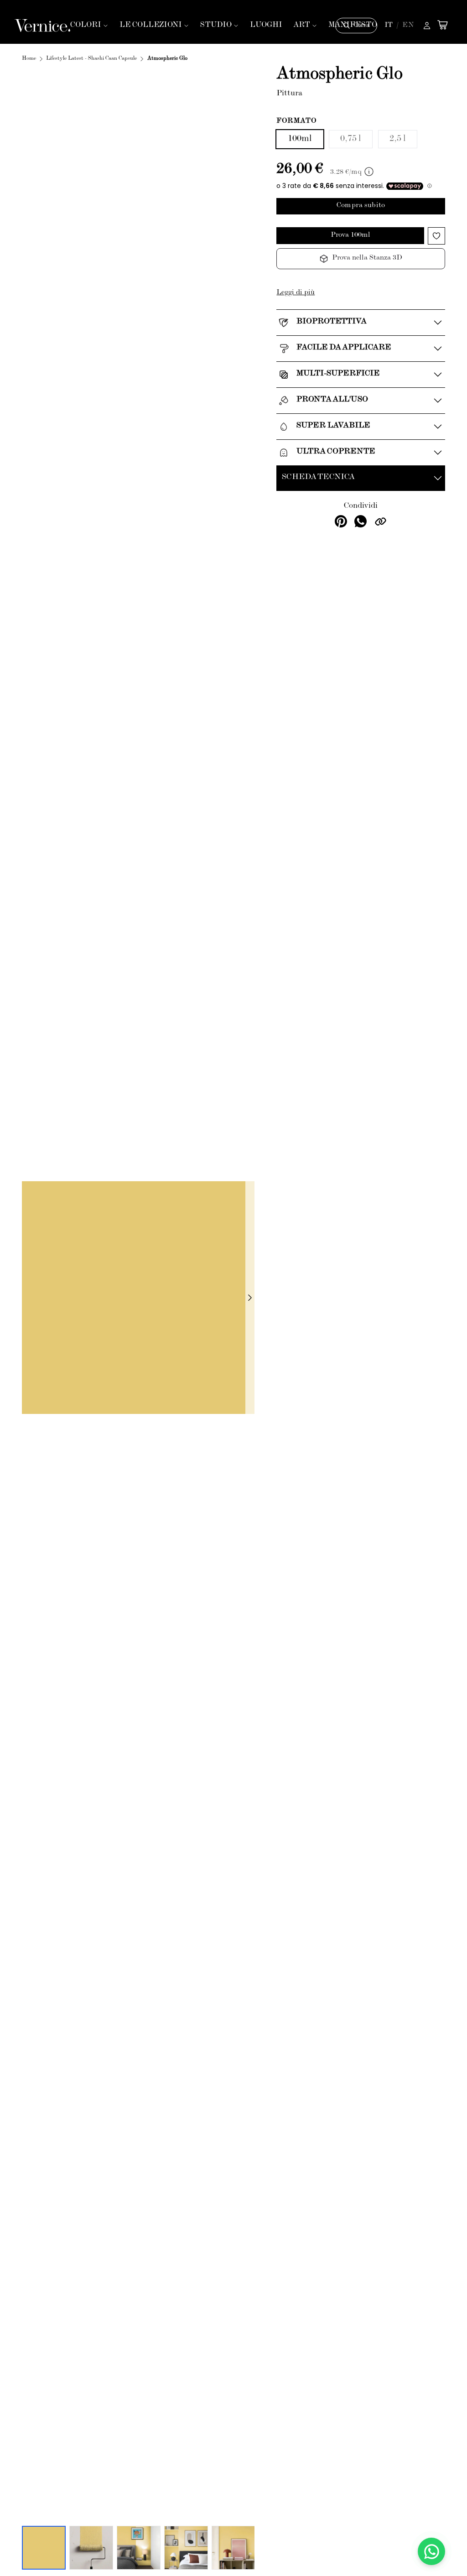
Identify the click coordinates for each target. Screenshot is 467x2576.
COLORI (86, 25)
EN (408, 26)
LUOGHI (266, 25)
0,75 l (351, 139)
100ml (300, 139)
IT (389, 26)
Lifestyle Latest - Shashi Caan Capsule (91, 59)
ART (302, 25)
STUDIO (216, 25)
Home (29, 59)
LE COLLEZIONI (151, 25)
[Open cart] (442, 25)
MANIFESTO (353, 25)
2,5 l (398, 139)
